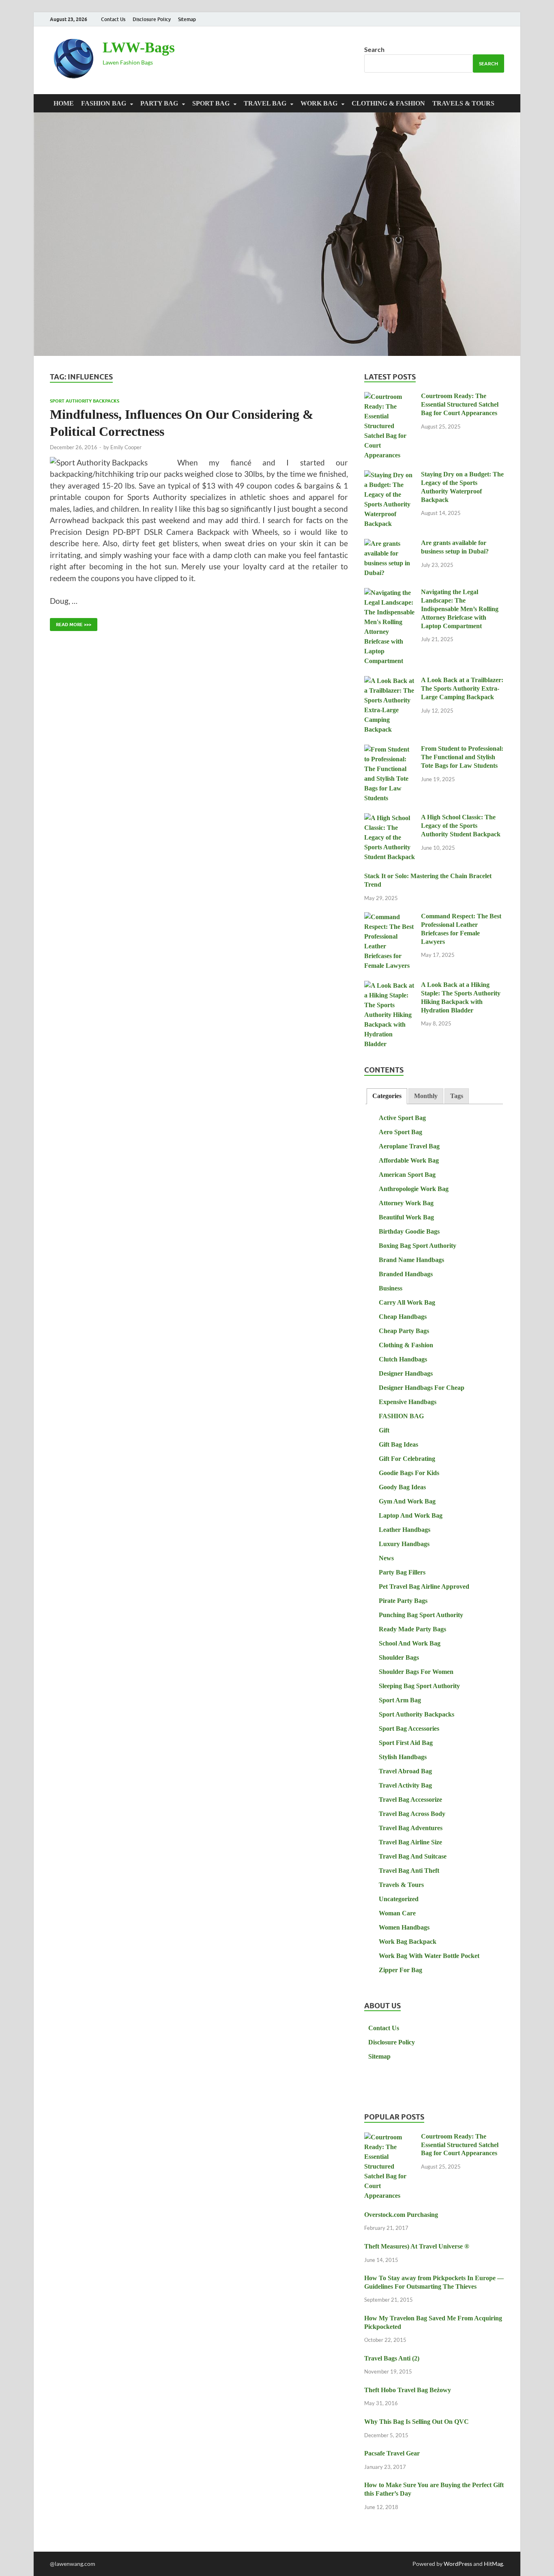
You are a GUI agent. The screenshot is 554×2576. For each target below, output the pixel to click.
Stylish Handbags (403, 1757)
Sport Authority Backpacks (85, 401)
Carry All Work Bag (407, 1302)
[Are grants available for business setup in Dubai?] (390, 544)
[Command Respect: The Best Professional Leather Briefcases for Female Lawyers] (390, 917)
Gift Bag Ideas (398, 1444)
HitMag (493, 2564)
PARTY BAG (159, 103)
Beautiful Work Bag (406, 1217)
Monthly (426, 1096)
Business (391, 1288)
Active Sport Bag (402, 1118)
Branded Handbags (406, 1274)
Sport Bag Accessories (409, 1728)
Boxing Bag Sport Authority (418, 1246)
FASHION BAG (104, 103)
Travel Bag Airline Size (410, 1842)
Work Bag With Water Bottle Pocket (429, 1956)
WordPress (458, 2564)
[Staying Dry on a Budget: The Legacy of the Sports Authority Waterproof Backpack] (390, 475)
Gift (384, 1430)
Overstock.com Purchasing (401, 2215)
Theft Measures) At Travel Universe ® (417, 2246)
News (386, 1558)
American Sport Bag (407, 1175)
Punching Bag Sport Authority (421, 1615)
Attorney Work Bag (406, 1203)
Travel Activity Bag (405, 1785)
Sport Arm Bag (400, 1700)
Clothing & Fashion (388, 103)
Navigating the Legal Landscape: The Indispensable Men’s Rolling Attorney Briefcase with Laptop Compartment (460, 609)
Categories (387, 1096)
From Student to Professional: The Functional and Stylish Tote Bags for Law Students (462, 757)
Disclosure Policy (152, 19)
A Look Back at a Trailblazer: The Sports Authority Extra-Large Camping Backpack (462, 688)
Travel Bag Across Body (412, 1814)
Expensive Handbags (408, 1402)
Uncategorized (399, 1899)
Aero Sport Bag (400, 1132)
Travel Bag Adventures (411, 1828)
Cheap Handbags (403, 1317)
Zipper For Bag (400, 1970)
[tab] (387, 1096)
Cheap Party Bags (404, 1331)
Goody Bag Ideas (402, 1487)
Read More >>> (71, 623)
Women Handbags (404, 1927)
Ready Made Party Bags (412, 1629)
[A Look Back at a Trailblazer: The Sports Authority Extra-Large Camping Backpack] (390, 681)
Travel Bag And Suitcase (413, 1856)
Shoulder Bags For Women (416, 1672)
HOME (64, 103)
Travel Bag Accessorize (410, 1800)
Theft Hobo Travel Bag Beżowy (408, 2390)
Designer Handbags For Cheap (422, 1388)
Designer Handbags (406, 1373)
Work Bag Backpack (408, 1942)
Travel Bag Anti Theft (409, 1871)
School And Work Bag (410, 1643)
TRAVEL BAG (265, 103)
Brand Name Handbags (411, 1260)
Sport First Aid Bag (406, 1743)
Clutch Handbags (403, 1359)
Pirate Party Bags (403, 1601)
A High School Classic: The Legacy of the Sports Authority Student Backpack (461, 826)
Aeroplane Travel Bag (409, 1146)
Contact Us (113, 19)
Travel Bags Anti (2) (392, 2358)
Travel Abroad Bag (405, 1771)
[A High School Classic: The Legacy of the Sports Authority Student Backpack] (390, 818)
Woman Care (397, 1913)
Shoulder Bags (399, 1657)
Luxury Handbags (404, 1544)
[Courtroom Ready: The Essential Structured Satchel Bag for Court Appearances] (390, 397)
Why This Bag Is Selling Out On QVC (417, 2422)
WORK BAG (319, 103)
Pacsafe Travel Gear (392, 2453)
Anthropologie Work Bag (414, 1189)
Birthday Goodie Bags (409, 1231)
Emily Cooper (126, 447)
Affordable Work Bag (409, 1160)
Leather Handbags (405, 1530)
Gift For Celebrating (407, 1459)
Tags (457, 1096)
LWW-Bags (139, 47)
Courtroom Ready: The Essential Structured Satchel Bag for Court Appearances (460, 404)
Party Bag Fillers (402, 1572)
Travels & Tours (463, 103)
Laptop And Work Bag (411, 1515)
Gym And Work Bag (407, 1501)
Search (374, 49)
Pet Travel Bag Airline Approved (424, 1586)
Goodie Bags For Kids (409, 1473)
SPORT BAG (211, 103)
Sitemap (187, 19)
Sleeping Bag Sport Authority (419, 1686)
